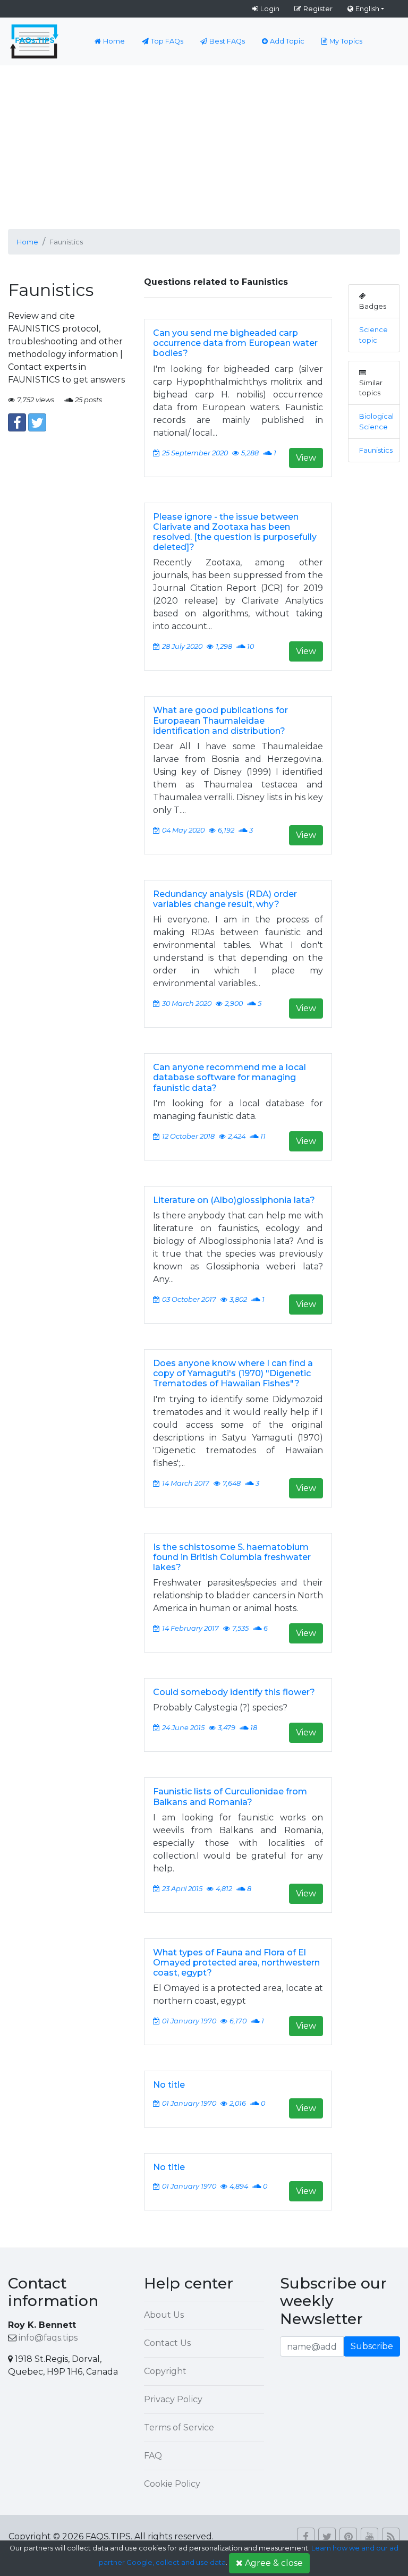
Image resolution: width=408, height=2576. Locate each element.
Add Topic (287, 41)
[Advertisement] (204, 145)
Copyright (165, 2371)
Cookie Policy (172, 2484)
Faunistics (376, 450)
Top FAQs (167, 41)
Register (318, 9)
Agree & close (274, 2563)
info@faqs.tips (48, 2338)
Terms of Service (179, 2427)
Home (114, 41)
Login (270, 9)
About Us (164, 2315)
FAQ (153, 2456)
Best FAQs (227, 41)
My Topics (346, 41)
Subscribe (372, 2346)
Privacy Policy (173, 2399)
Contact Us (167, 2343)
